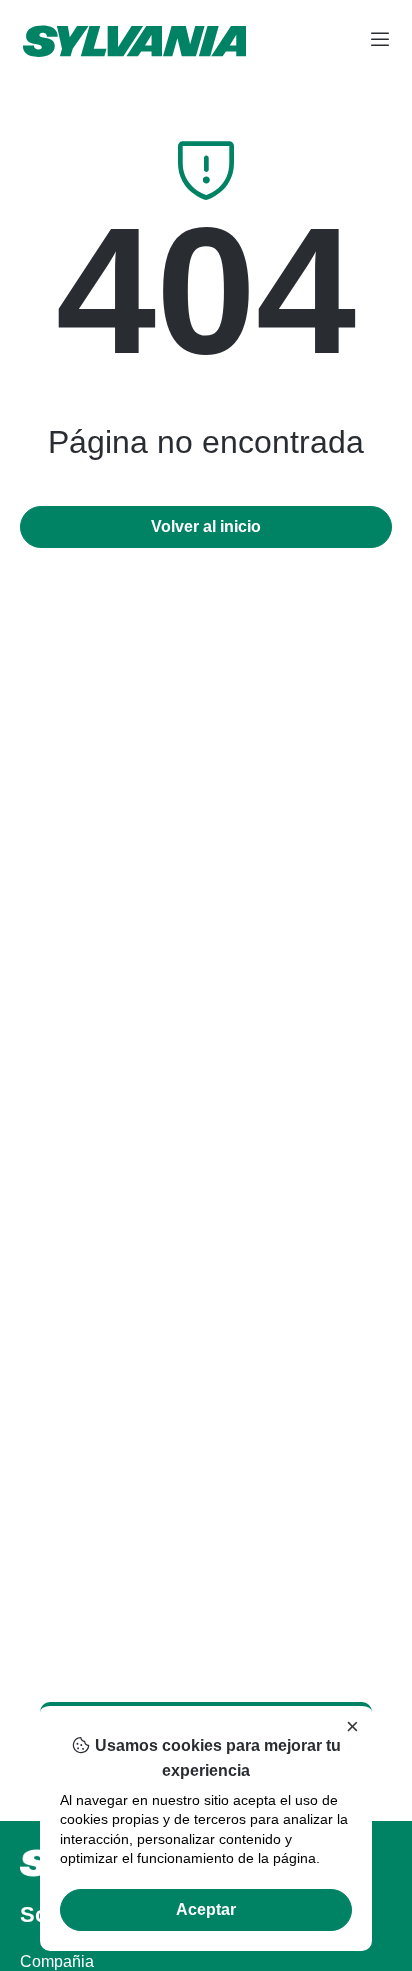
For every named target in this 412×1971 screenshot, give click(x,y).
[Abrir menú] (380, 41)
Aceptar (206, 1909)
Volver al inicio (206, 526)
